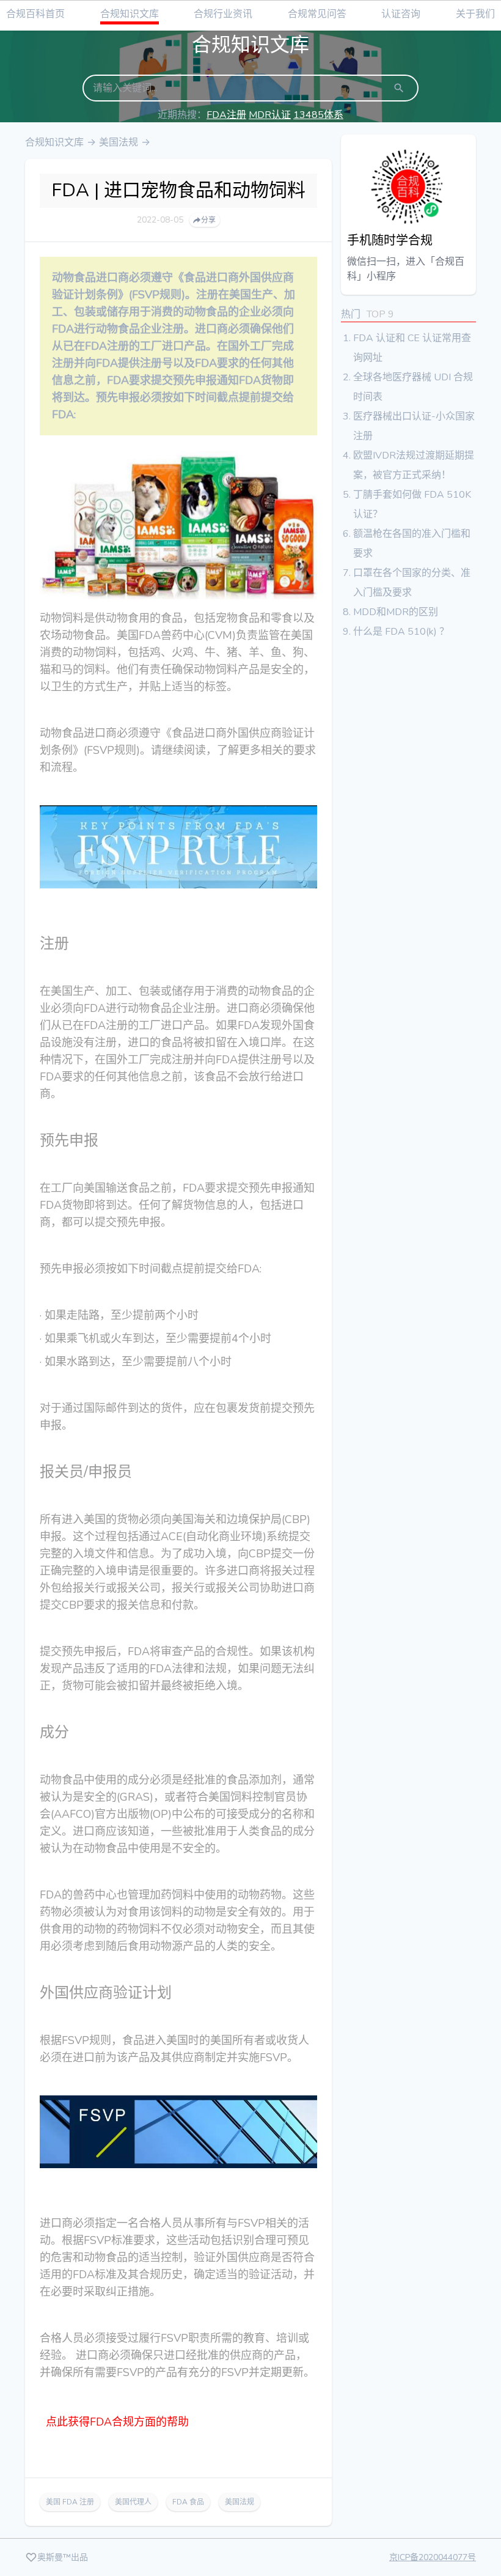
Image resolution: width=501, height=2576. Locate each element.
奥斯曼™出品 (63, 2557)
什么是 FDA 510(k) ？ (401, 632)
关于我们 (475, 14)
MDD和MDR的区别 (396, 612)
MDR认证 (270, 115)
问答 (317, 14)
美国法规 (119, 142)
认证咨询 (401, 14)
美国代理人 (133, 2502)
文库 (130, 14)
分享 (208, 220)
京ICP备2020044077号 (433, 2557)
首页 (35, 14)
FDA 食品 (188, 2502)
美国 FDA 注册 (70, 2502)
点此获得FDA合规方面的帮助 (117, 2422)
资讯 (223, 14)
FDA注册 (226, 115)
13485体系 (318, 115)
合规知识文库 (54, 142)
